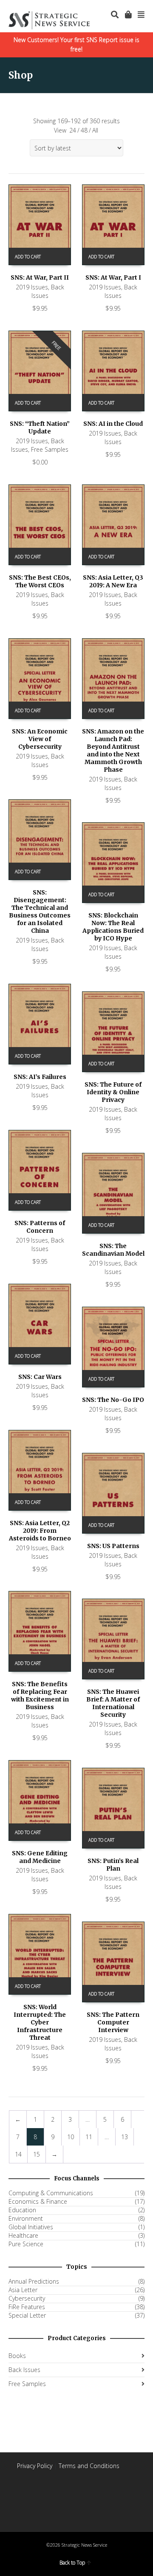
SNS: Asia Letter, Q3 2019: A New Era (113, 581)
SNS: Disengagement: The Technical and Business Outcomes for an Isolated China (40, 912)
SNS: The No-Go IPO (113, 1400)
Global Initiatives (31, 2227)
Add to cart (28, 257)
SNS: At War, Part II (40, 277)
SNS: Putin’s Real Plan (113, 1865)
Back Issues (48, 291)
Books (17, 2356)
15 (37, 2154)
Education (22, 2210)
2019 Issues (32, 287)
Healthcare (23, 2236)
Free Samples (50, 449)
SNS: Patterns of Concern (40, 1227)
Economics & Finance (38, 2202)
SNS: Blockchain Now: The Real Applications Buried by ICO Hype (113, 927)
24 (73, 130)
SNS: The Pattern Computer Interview (113, 2022)
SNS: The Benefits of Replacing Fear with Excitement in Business (40, 1696)
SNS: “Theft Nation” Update (40, 427)
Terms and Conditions (89, 2466)
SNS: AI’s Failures (40, 1077)
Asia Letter (23, 2290)
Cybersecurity (27, 2299)
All (95, 130)
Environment (26, 2219)
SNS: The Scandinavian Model (113, 1250)
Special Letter (27, 2316)
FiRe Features (27, 2307)
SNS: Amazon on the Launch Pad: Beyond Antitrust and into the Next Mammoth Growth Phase (113, 750)
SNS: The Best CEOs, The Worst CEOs (40, 581)
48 (84, 130)
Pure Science (26, 2244)
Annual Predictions (34, 2282)
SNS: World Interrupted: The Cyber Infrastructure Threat (40, 2022)
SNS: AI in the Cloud (113, 424)
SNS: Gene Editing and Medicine (40, 1857)
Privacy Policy (35, 2466)
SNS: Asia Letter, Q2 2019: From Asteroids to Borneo (40, 1531)
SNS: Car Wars (40, 1377)
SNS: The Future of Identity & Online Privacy (113, 1092)
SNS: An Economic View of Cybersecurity (40, 739)
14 (18, 2154)
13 (125, 2137)
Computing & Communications (51, 2193)
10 (71, 2137)
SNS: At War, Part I (113, 277)
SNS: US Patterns (113, 1546)
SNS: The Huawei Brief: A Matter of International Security (113, 1703)
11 (89, 2137)
